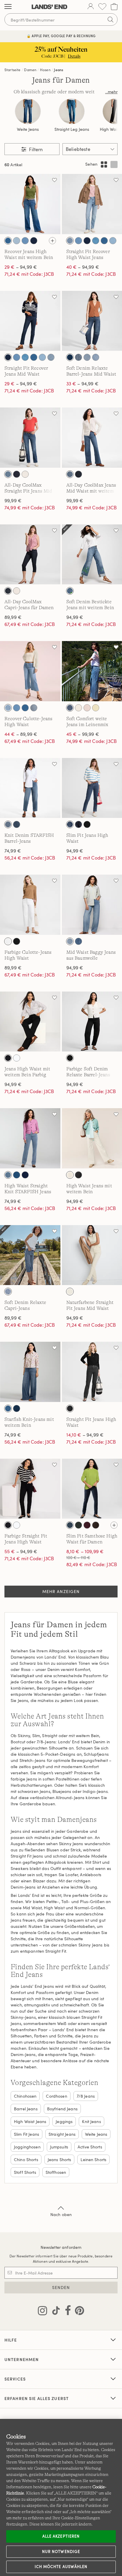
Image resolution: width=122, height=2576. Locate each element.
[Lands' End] (49, 7)
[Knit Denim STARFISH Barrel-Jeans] (30, 788)
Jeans (58, 70)
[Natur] (70, 1175)
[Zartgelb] (96, 708)
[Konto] (91, 7)
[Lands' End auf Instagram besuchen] (42, 2312)
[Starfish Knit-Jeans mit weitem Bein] (30, 1372)
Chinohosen (25, 2096)
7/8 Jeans (86, 2096)
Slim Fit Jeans (27, 2134)
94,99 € (75, 617)
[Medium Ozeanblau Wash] (87, 357)
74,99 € (13, 851)
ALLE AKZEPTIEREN (61, 2536)
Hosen (45, 70)
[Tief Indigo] (25, 1175)
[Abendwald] (78, 1525)
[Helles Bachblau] (8, 1175)
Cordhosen (56, 2096)
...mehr (111, 92)
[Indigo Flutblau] (8, 241)
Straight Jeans (62, 2134)
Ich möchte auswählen (61, 2567)
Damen (30, 70)
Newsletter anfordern (61, 2247)
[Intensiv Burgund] (87, 1525)
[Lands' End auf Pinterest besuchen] (78, 2312)
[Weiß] (8, 941)
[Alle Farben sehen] (52, 241)
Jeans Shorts (60, 2160)
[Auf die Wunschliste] (54, 180)
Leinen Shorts (93, 2160)
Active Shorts (90, 2147)
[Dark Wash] (17, 474)
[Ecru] (78, 708)
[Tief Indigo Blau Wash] (70, 357)
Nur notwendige (61, 2551)
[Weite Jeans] (28, 111)
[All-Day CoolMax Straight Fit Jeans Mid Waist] (30, 438)
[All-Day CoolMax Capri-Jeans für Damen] (30, 555)
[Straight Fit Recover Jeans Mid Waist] (30, 321)
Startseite (13, 70)
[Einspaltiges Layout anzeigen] (114, 164)
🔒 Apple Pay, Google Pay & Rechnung (61, 36)
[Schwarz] (87, 824)
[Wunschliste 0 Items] (102, 7)
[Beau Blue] (25, 241)
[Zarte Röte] (87, 708)
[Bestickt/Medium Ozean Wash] (70, 591)
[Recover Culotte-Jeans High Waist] (30, 671)
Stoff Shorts (25, 2172)
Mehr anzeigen (61, 1591)
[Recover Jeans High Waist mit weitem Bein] (30, 204)
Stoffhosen (56, 2172)
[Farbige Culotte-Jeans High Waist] (30, 905)
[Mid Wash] (8, 474)
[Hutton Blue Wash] (96, 241)
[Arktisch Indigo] (17, 241)
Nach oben (61, 2214)
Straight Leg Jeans (72, 129)
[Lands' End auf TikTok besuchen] (54, 2312)
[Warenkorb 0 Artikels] (114, 7)
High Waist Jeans (30, 2121)
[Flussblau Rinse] (34, 241)
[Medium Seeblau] (17, 1175)
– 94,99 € (21, 267)
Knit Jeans (91, 2121)
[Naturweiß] (25, 474)
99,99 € (13, 500)
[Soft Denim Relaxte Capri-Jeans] (30, 1255)
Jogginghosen (27, 2147)
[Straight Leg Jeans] (72, 111)
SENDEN (61, 2287)
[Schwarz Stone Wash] (78, 1175)
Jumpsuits (59, 2147)
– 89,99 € (21, 734)
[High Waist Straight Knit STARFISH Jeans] (30, 1138)
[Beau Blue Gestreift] (8, 708)
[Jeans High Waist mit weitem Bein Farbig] (30, 1022)
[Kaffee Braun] (96, 1525)
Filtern (35, 149)
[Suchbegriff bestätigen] (110, 19)
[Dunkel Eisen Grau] (70, 1525)
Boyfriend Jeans (62, 2109)
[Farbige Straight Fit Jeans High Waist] (30, 1489)
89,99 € (13, 617)
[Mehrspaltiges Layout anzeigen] (104, 164)
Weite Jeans (28, 129)
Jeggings (64, 2121)
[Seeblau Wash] (70, 241)
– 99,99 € (83, 734)
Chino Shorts (26, 2160)
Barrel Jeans (26, 2109)
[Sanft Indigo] (113, 241)
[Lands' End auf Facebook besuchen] (66, 2312)
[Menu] (8, 7)
